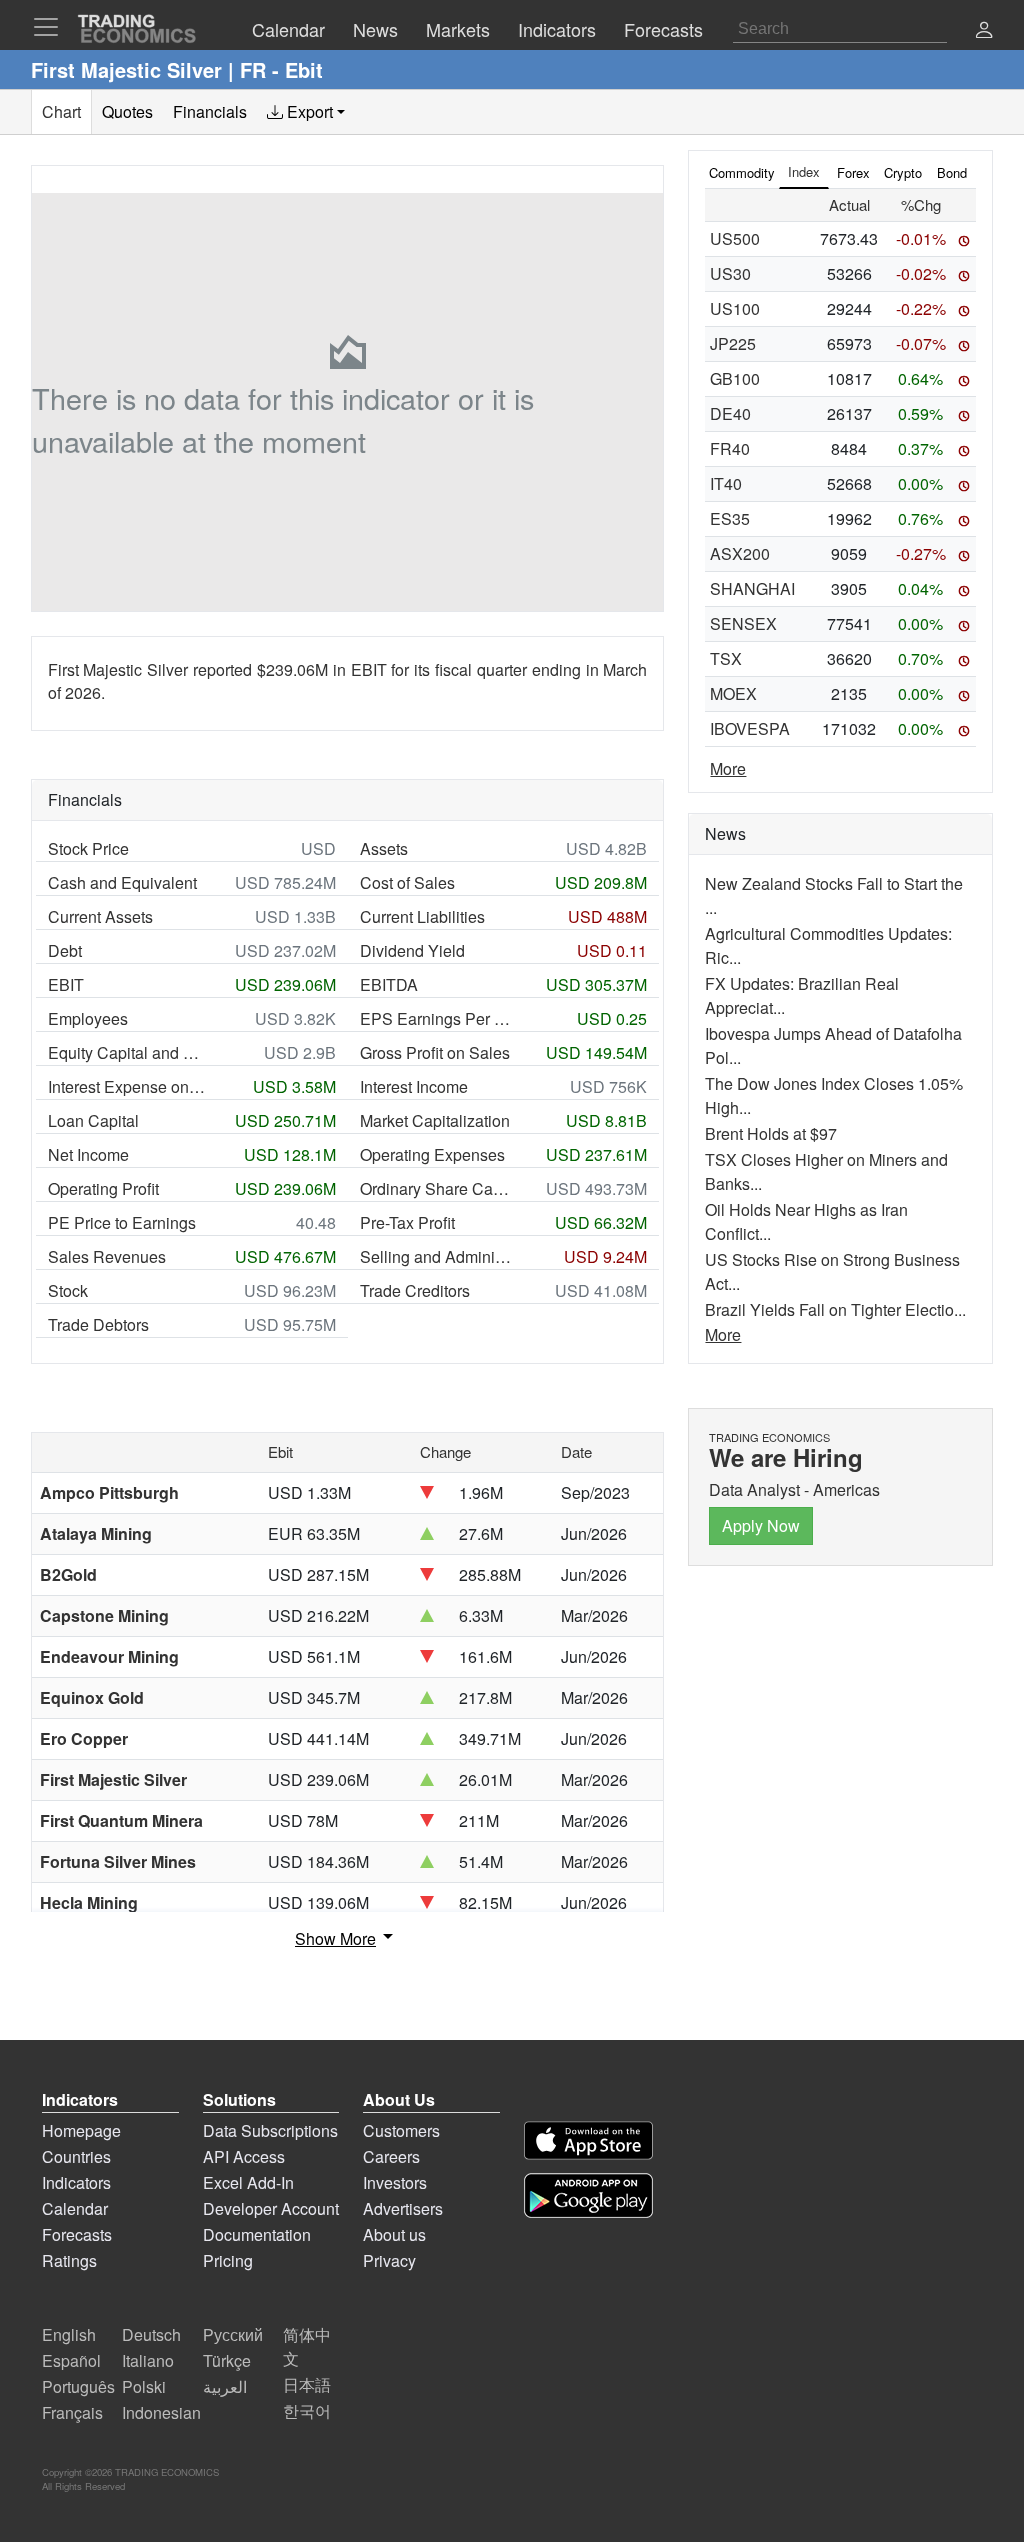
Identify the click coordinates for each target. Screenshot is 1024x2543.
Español (71, 2360)
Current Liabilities (422, 916)
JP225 (733, 343)
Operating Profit (103, 1188)
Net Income (88, 1154)
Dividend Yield (412, 950)
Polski (144, 2386)
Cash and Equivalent (122, 882)
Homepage (81, 2130)
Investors (395, 2182)
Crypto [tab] (903, 172)
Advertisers (403, 2208)
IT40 (726, 483)
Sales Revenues (107, 1256)
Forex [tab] (853, 172)
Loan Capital (93, 1120)
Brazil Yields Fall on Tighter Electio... (835, 1309)
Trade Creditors (415, 1290)
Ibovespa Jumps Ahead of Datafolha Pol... (833, 1045)
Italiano (148, 2360)
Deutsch (151, 2334)
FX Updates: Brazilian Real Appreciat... (802, 995)
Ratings (69, 2260)
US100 (735, 308)
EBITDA (389, 984)
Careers (391, 2156)
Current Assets (100, 916)
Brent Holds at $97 (771, 1133)
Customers (401, 2130)
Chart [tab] (61, 111)
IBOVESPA (750, 728)
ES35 (730, 518)
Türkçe (227, 2360)
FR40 (730, 448)
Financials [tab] (210, 111)
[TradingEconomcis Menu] (52, 27)
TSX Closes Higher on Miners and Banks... (826, 1171)
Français (72, 2412)
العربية (225, 2386)
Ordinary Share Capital (439, 1188)
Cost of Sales (407, 882)
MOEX (733, 693)
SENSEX (743, 623)
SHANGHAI (752, 588)
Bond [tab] (952, 172)
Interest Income (414, 1086)
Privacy (389, 2260)
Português (78, 2386)
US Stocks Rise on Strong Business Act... (832, 1271)
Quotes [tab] (127, 111)
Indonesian (161, 2412)
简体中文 (307, 2346)
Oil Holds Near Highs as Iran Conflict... (806, 1221)
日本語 (307, 2384)
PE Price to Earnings (122, 1222)
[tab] (306, 112)
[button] (984, 31)
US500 (735, 238)
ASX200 (740, 553)
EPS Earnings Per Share (439, 1018)
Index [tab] (804, 171)
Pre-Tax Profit (407, 1222)
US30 (730, 273)
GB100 (735, 378)
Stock (68, 1290)
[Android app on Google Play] (588, 2195)
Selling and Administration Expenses (439, 1256)
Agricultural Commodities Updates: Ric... (828, 945)
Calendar (75, 2208)
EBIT (66, 984)
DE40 (730, 413)
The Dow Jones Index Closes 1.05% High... (834, 1095)
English (69, 2334)
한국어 (307, 2410)
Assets (384, 848)
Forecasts (77, 2234)
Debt (65, 950)
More (728, 768)
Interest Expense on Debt (127, 1086)
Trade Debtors (98, 1324)
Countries (76, 2156)
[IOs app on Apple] (588, 2140)
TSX (726, 658)
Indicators (76, 2182)
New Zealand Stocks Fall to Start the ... (834, 895)
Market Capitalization (435, 1120)
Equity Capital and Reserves (127, 1052)
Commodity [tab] (742, 172)
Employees (88, 1018)
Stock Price (88, 848)
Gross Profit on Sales (435, 1052)
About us (394, 2234)
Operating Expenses (432, 1154)
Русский (233, 2334)
